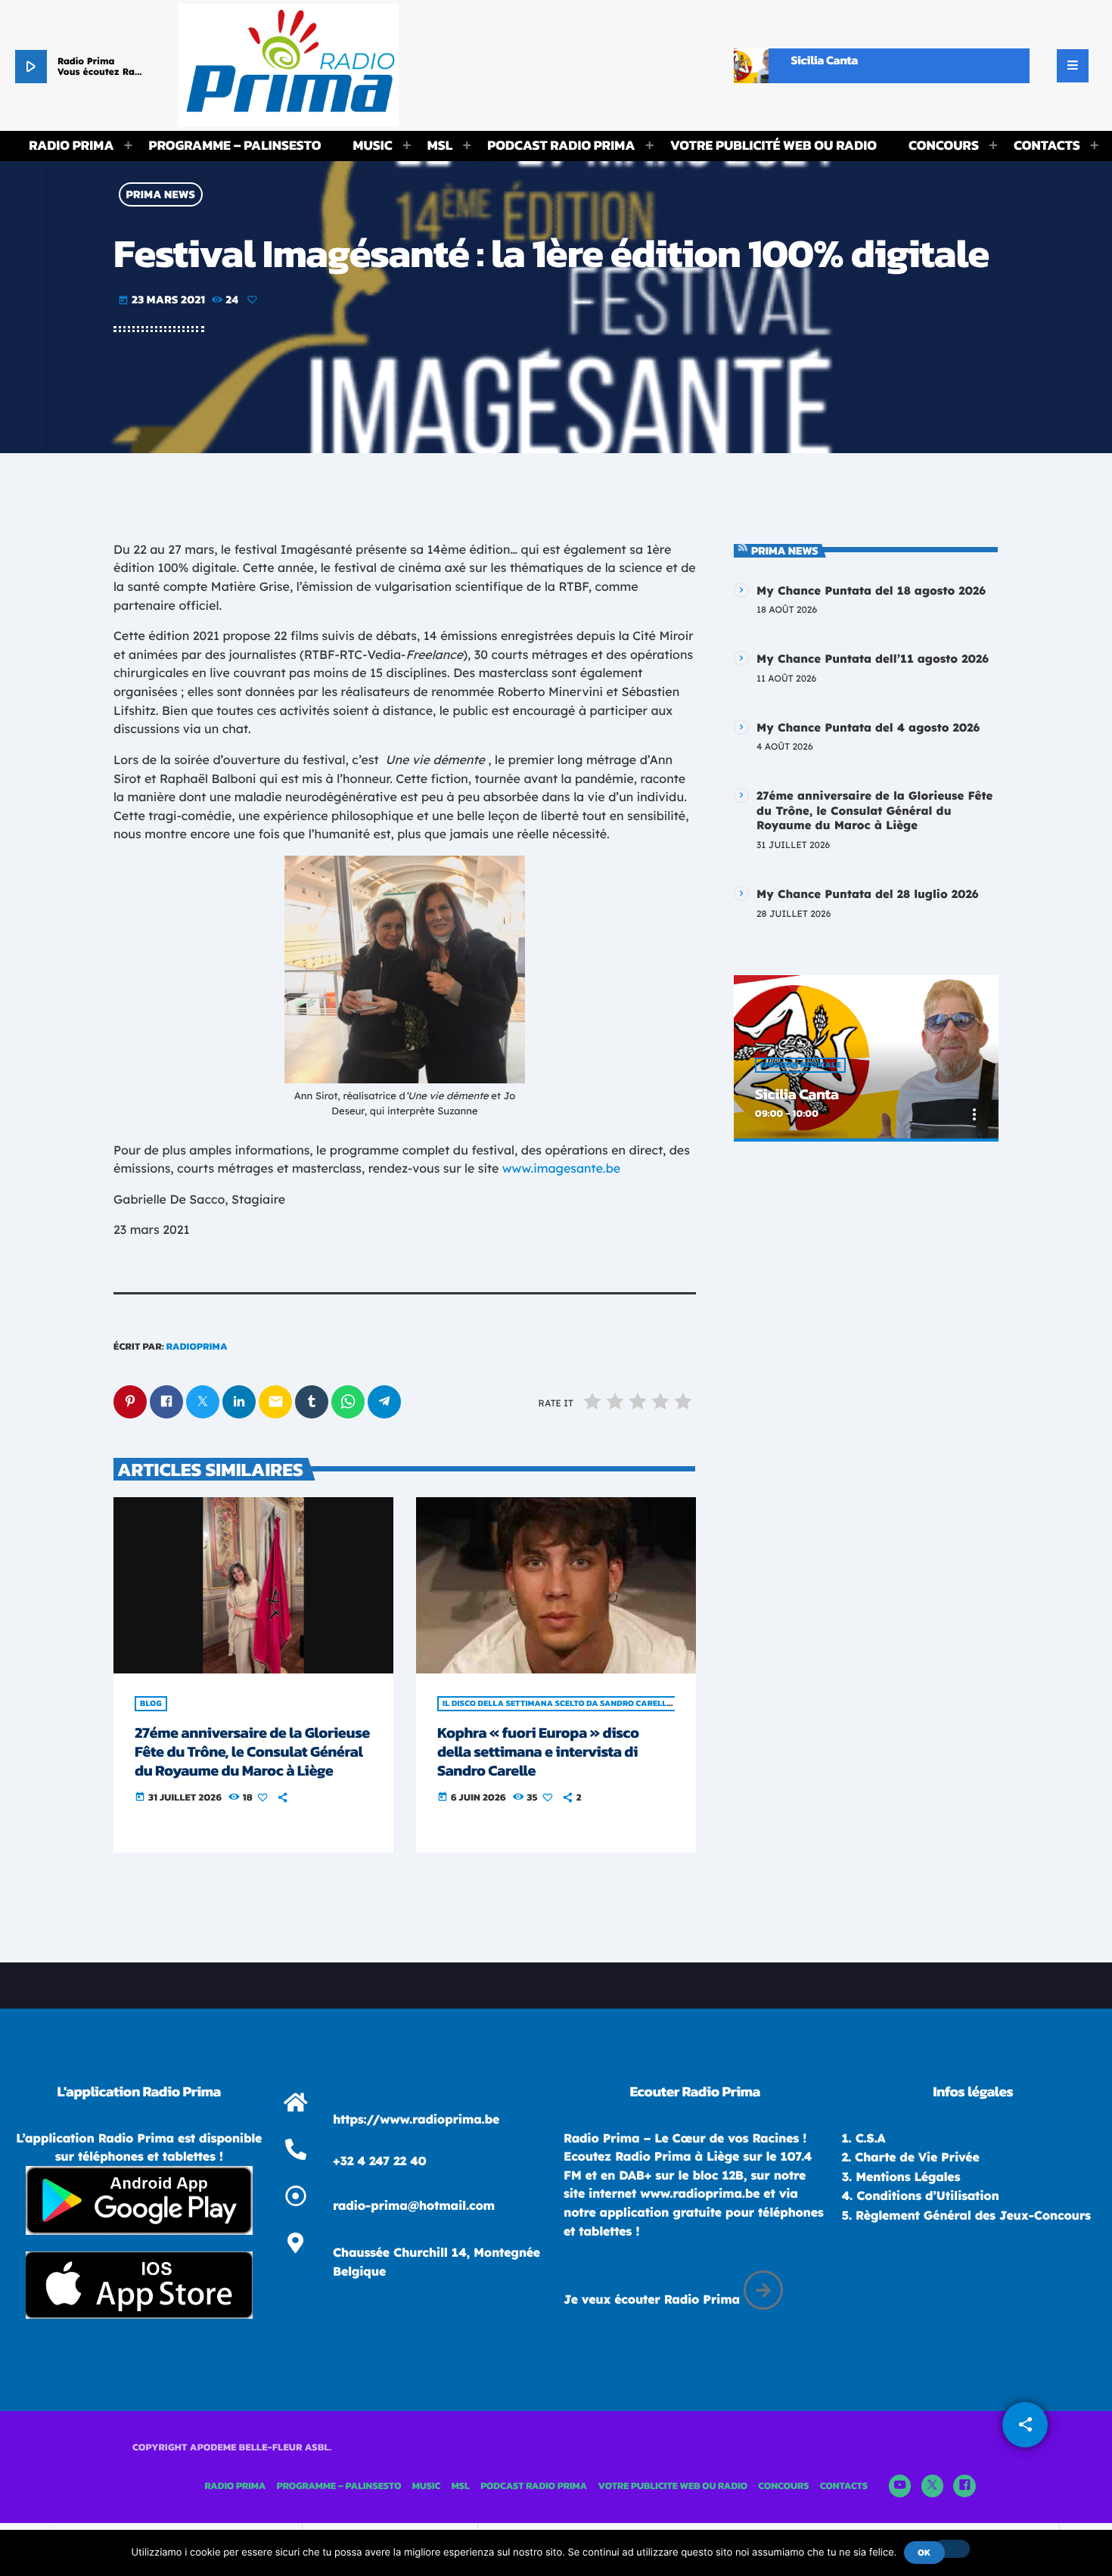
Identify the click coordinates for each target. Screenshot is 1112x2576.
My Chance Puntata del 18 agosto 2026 (871, 590)
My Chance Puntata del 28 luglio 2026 (868, 894)
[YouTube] (900, 2486)
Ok (924, 2553)
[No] (952, 2549)
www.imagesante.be (561, 1168)
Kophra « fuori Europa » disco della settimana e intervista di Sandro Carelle (538, 1751)
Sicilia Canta (797, 1094)
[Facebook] (964, 2486)
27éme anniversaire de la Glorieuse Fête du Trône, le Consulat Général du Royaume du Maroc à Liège (252, 1751)
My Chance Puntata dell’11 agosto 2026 (873, 659)
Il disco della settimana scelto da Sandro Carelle (557, 1704)
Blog (151, 1704)
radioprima (197, 1347)
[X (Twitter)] (933, 2486)
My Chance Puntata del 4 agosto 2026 (868, 727)
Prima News (161, 195)
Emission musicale (800, 1065)
